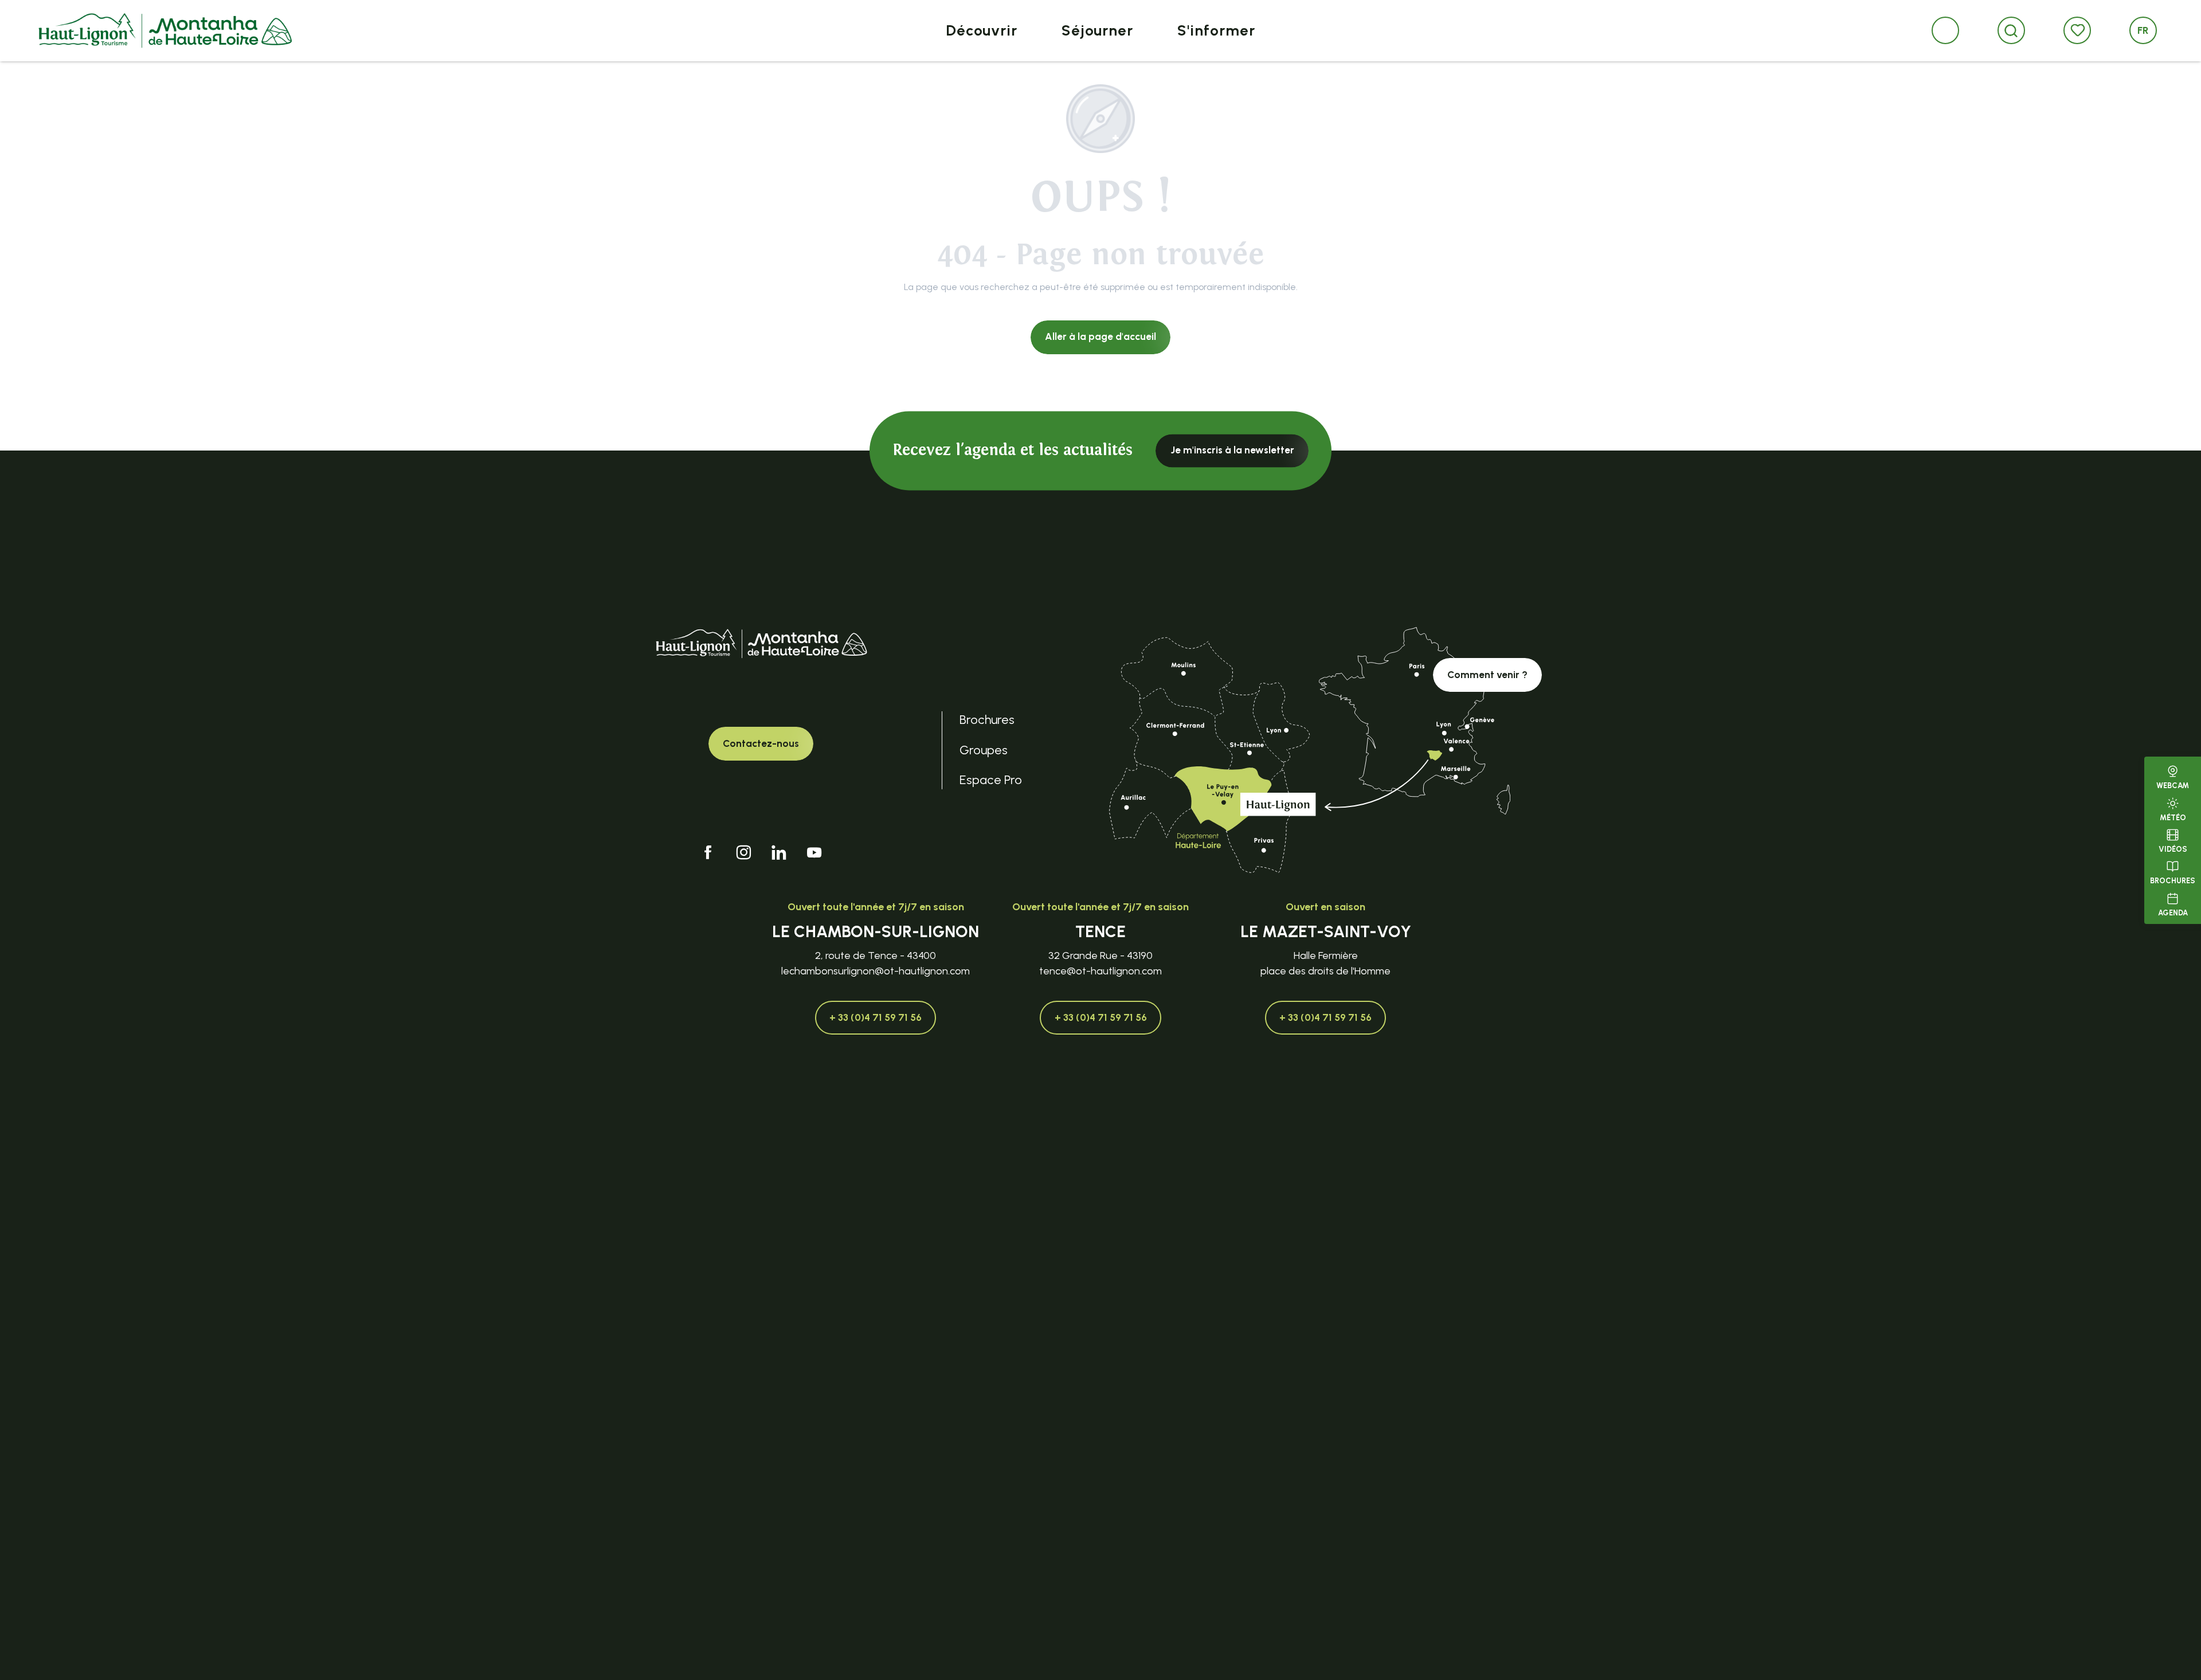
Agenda (2173, 912)
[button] (2011, 31)
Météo (2173, 817)
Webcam (2173, 786)
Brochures (2173, 881)
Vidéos (2173, 849)
